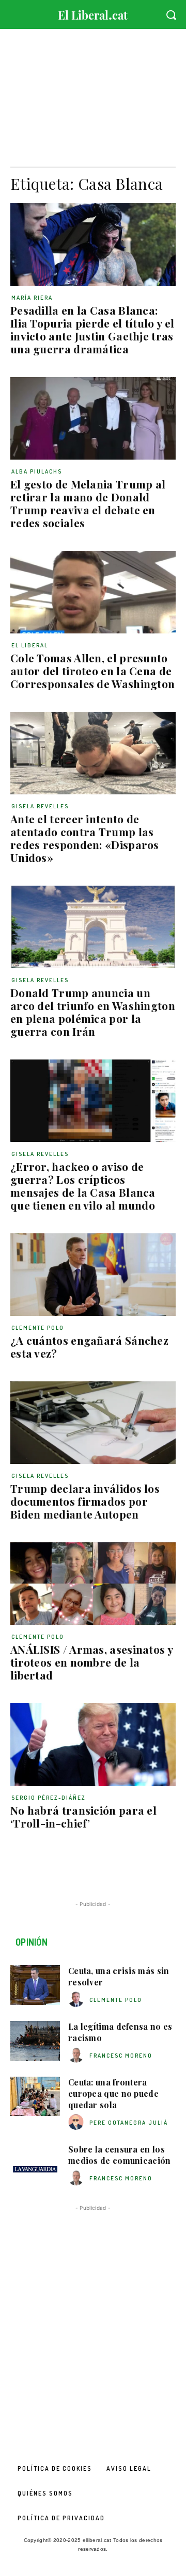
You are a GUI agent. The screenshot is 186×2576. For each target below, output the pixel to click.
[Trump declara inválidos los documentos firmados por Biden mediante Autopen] (93, 1423)
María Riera (32, 298)
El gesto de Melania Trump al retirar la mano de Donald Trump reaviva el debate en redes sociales (88, 503)
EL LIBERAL (30, 645)
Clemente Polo (38, 1328)
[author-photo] (78, 2000)
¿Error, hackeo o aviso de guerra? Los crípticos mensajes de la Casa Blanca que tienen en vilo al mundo (83, 1186)
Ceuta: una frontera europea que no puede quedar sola (113, 2094)
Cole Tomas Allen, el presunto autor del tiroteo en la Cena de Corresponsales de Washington (92, 671)
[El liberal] (93, 13)
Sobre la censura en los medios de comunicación (120, 2155)
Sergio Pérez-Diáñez (49, 1798)
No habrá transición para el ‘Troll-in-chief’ (83, 1816)
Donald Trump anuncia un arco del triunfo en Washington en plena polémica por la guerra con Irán (93, 1012)
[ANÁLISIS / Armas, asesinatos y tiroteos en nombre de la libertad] (93, 1584)
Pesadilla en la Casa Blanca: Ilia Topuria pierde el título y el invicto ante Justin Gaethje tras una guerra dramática (92, 329)
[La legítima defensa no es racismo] (35, 2041)
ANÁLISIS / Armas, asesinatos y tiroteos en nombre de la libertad (92, 1662)
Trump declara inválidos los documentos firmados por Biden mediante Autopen (85, 1501)
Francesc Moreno (121, 2056)
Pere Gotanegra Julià (129, 2123)
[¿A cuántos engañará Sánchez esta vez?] (93, 1275)
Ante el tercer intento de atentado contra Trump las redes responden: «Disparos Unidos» (85, 838)
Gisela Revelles (40, 806)
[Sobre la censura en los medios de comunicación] (35, 2164)
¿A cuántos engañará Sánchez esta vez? (89, 1347)
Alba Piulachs (37, 471)
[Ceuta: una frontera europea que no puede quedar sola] (35, 2097)
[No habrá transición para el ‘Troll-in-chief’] (93, 1744)
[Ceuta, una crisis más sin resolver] (35, 1985)
